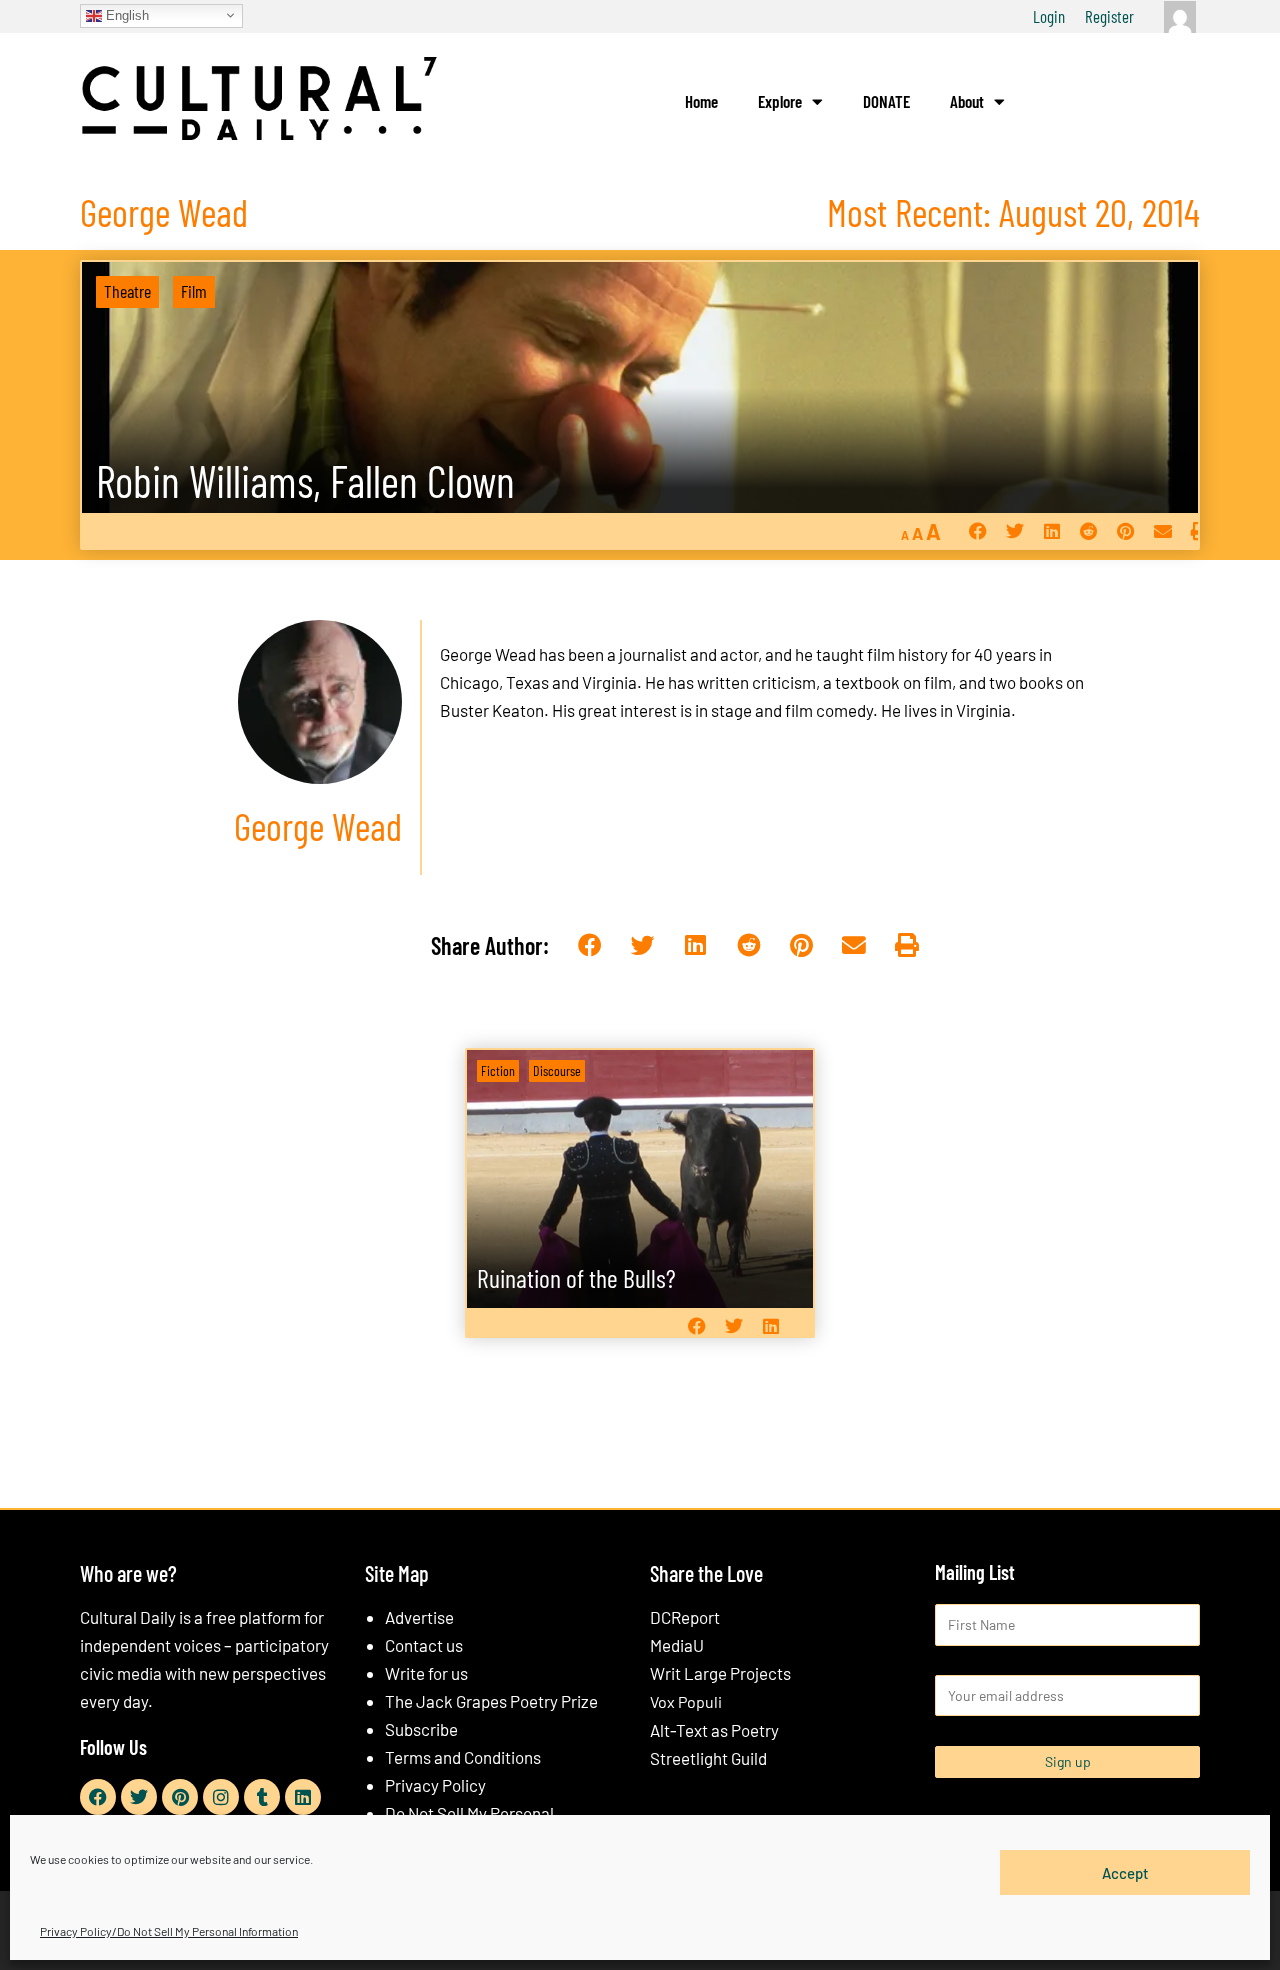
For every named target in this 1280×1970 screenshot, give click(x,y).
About (967, 101)
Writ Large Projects (720, 1673)
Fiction (498, 1070)
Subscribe (421, 1729)
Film (194, 291)
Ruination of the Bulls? (576, 1277)
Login (1049, 16)
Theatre (127, 291)
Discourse (557, 1070)
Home (701, 101)
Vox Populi (686, 1701)
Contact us (424, 1645)
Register (1109, 16)
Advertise (419, 1617)
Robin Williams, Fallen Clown (305, 480)
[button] (977, 531)
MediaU (677, 1645)
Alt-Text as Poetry (714, 1730)
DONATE (886, 101)
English (125, 14)
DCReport (685, 1617)
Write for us (426, 1673)
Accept (1125, 1872)
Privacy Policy (435, 1785)
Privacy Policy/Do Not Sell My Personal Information (169, 1931)
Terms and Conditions (463, 1757)
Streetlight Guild (708, 1758)
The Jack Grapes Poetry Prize (491, 1701)
